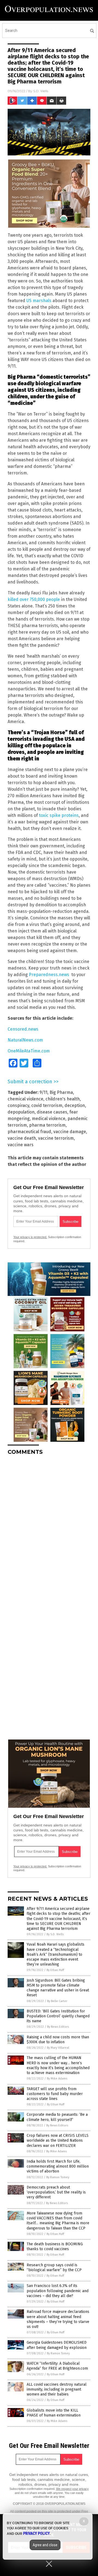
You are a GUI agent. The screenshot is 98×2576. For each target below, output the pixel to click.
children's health (63, 1099)
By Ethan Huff (55, 1970)
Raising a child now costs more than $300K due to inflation (58, 2040)
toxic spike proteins (59, 815)
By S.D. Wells (55, 1934)
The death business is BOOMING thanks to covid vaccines (55, 2247)
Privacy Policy (36, 2533)
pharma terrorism (47, 1125)
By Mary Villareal (58, 2048)
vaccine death (22, 1138)
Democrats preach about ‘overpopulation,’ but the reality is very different (56, 2192)
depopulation (21, 1112)
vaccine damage (70, 1132)
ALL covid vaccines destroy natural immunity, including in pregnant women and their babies (57, 2389)
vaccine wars (21, 1145)
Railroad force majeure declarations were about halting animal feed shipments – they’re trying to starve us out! (58, 2319)
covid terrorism (47, 1105)
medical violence (49, 1119)
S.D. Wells (41, 91)
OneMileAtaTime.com (29, 1051)
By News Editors (58, 2027)
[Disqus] (49, 1528)
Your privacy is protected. (30, 1237)
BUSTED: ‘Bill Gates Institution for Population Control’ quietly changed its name (58, 2016)
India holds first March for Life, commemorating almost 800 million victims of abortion (58, 2166)
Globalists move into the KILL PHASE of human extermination (54, 2413)
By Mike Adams (57, 2079)
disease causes (52, 1112)
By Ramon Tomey (58, 2177)
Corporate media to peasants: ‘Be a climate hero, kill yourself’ (57, 2117)
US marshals (39, 301)
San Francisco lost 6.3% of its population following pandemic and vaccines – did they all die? (58, 2291)
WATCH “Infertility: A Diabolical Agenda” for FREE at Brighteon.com (57, 2366)
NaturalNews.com (25, 1040)
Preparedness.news (49, 975)
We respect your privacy (72, 2489)
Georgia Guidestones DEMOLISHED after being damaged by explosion (57, 2345)
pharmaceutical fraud (29, 1132)
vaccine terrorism (56, 1138)
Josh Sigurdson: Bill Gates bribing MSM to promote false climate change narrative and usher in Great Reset (58, 1988)
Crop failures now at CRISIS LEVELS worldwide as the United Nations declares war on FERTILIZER (58, 2140)
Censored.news (23, 1029)
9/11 (43, 1092)
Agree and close (45, 2545)
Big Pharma (61, 1092)
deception (75, 1105)
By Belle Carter (57, 2001)
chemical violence (25, 1099)
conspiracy (18, 1105)
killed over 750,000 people (34, 599)
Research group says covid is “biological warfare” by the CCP (54, 2267)
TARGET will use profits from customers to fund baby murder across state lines (55, 2094)
